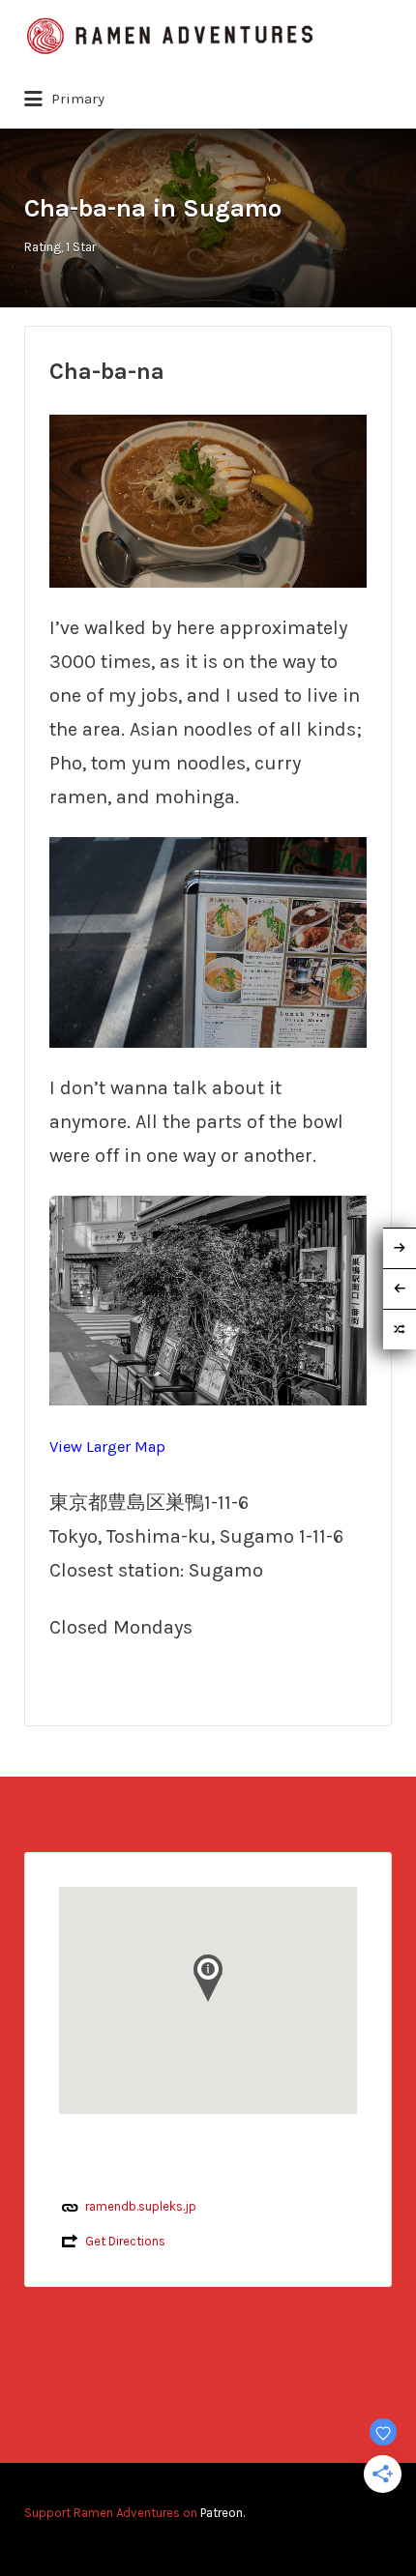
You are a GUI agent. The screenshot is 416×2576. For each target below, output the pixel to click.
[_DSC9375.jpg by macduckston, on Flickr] (208, 499)
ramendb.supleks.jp (141, 2206)
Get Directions (125, 2241)
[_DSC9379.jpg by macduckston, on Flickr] (208, 941)
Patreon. (223, 2513)
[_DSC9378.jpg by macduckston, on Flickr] (208, 1299)
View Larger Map (107, 1447)
